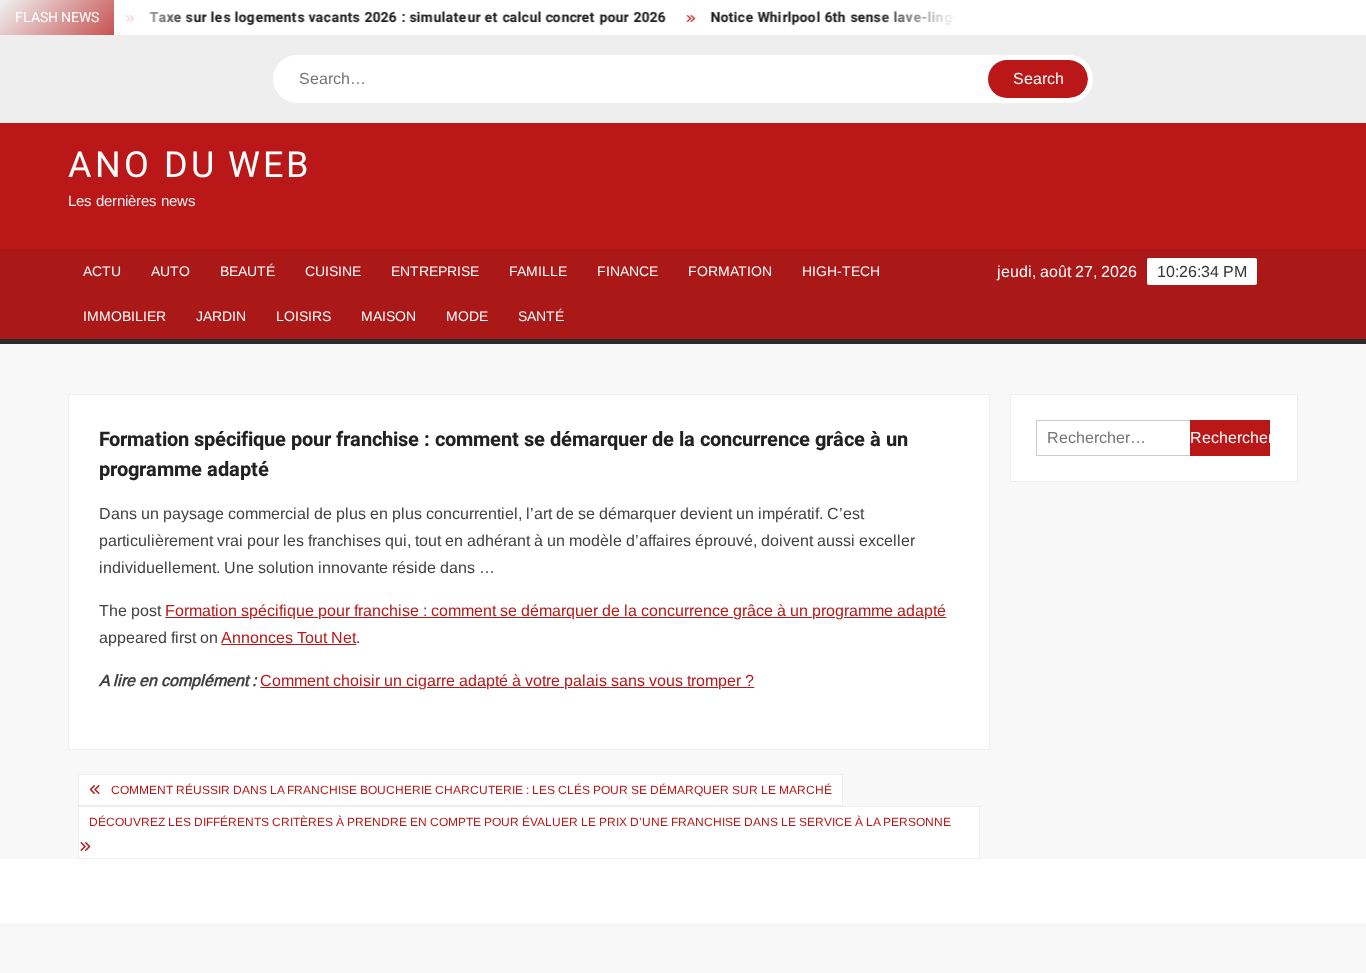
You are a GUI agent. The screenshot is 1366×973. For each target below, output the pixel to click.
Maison (388, 316)
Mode (467, 316)
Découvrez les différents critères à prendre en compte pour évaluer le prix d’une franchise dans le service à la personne (520, 822)
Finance (627, 271)
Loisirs (303, 316)
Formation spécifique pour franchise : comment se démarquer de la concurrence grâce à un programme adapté (555, 610)
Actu (102, 271)
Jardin (221, 316)
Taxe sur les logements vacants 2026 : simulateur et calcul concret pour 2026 (393, 17)
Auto (170, 271)
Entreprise (435, 271)
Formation (730, 271)
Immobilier (124, 316)
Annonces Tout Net (288, 637)
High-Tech (841, 271)
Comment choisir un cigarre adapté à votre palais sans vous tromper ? (507, 680)
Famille (538, 271)
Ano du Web (189, 165)
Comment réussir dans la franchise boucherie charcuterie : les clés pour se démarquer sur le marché (471, 790)
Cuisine (333, 271)
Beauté (247, 271)
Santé (541, 316)
